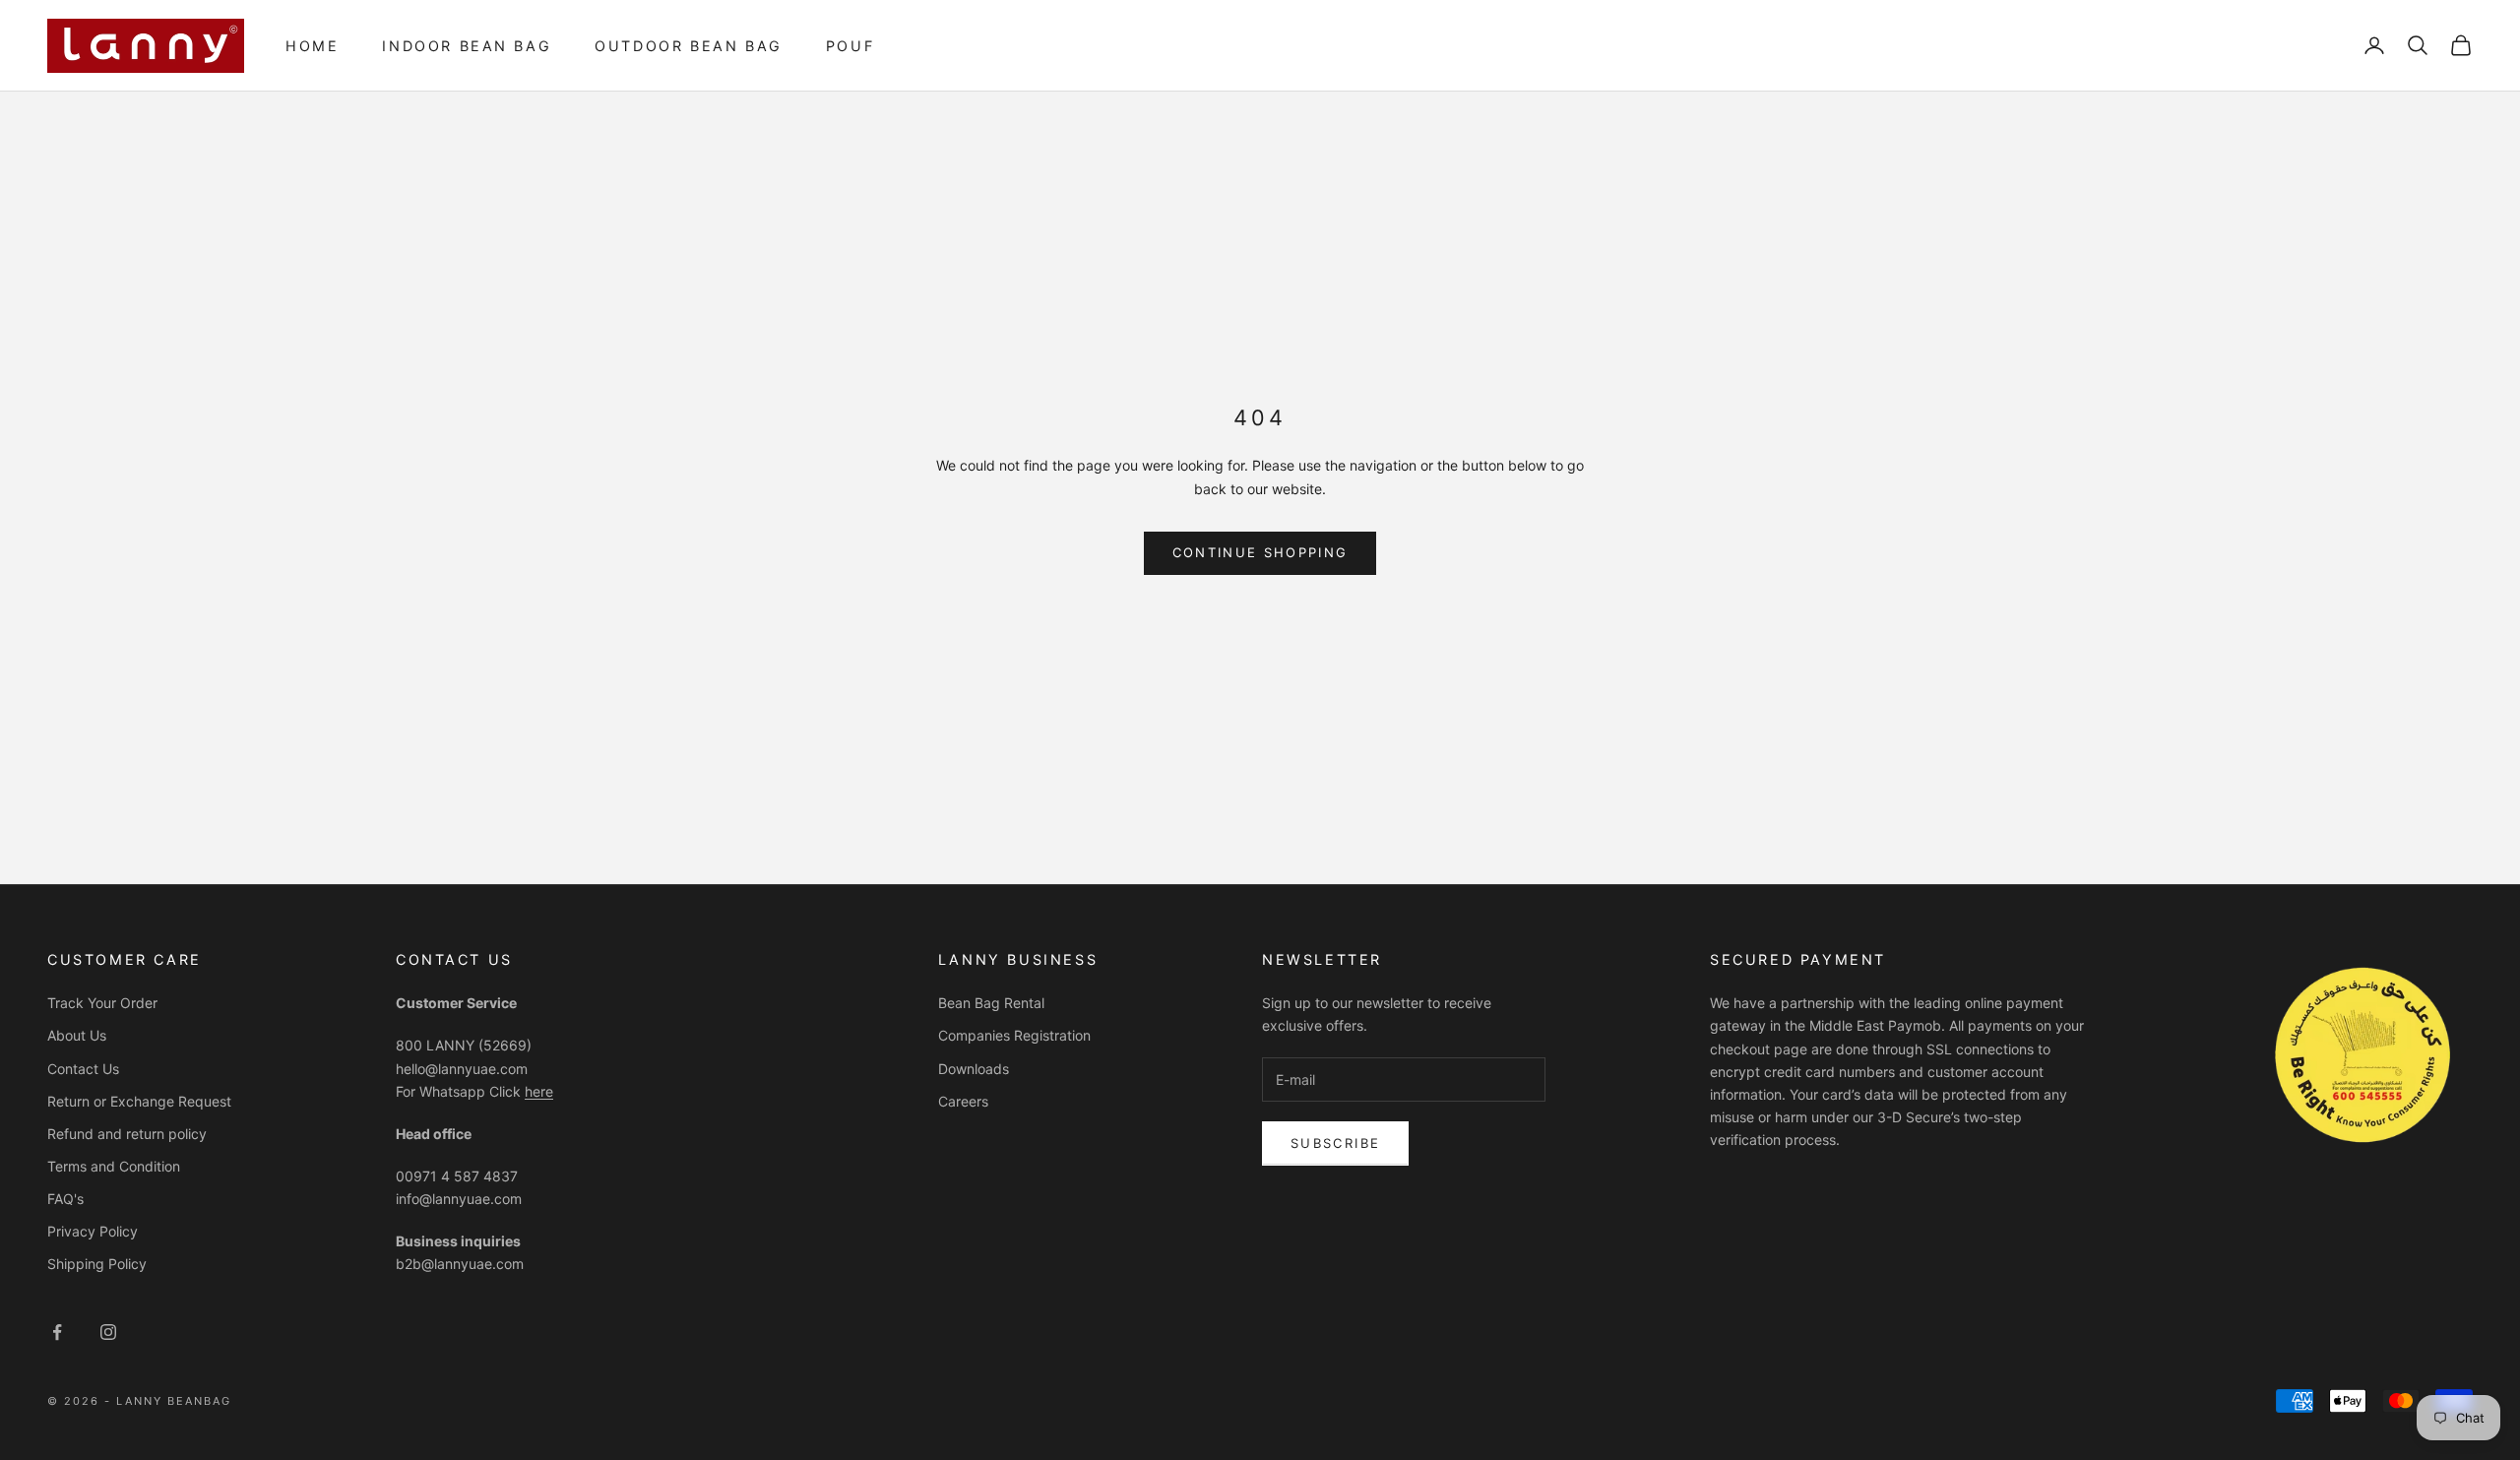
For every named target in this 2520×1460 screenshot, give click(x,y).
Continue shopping (1260, 552)
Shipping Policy (97, 1264)
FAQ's (65, 1199)
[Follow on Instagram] (108, 1332)
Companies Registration (1014, 1035)
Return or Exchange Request (139, 1101)
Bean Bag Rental (991, 1003)
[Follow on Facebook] (57, 1332)
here (539, 1091)
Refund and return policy (127, 1134)
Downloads (974, 1069)
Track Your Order (102, 1003)
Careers (963, 1101)
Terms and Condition (114, 1166)
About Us (77, 1035)
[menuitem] (312, 46)
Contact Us (83, 1069)
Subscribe (1335, 1143)
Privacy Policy (93, 1231)
